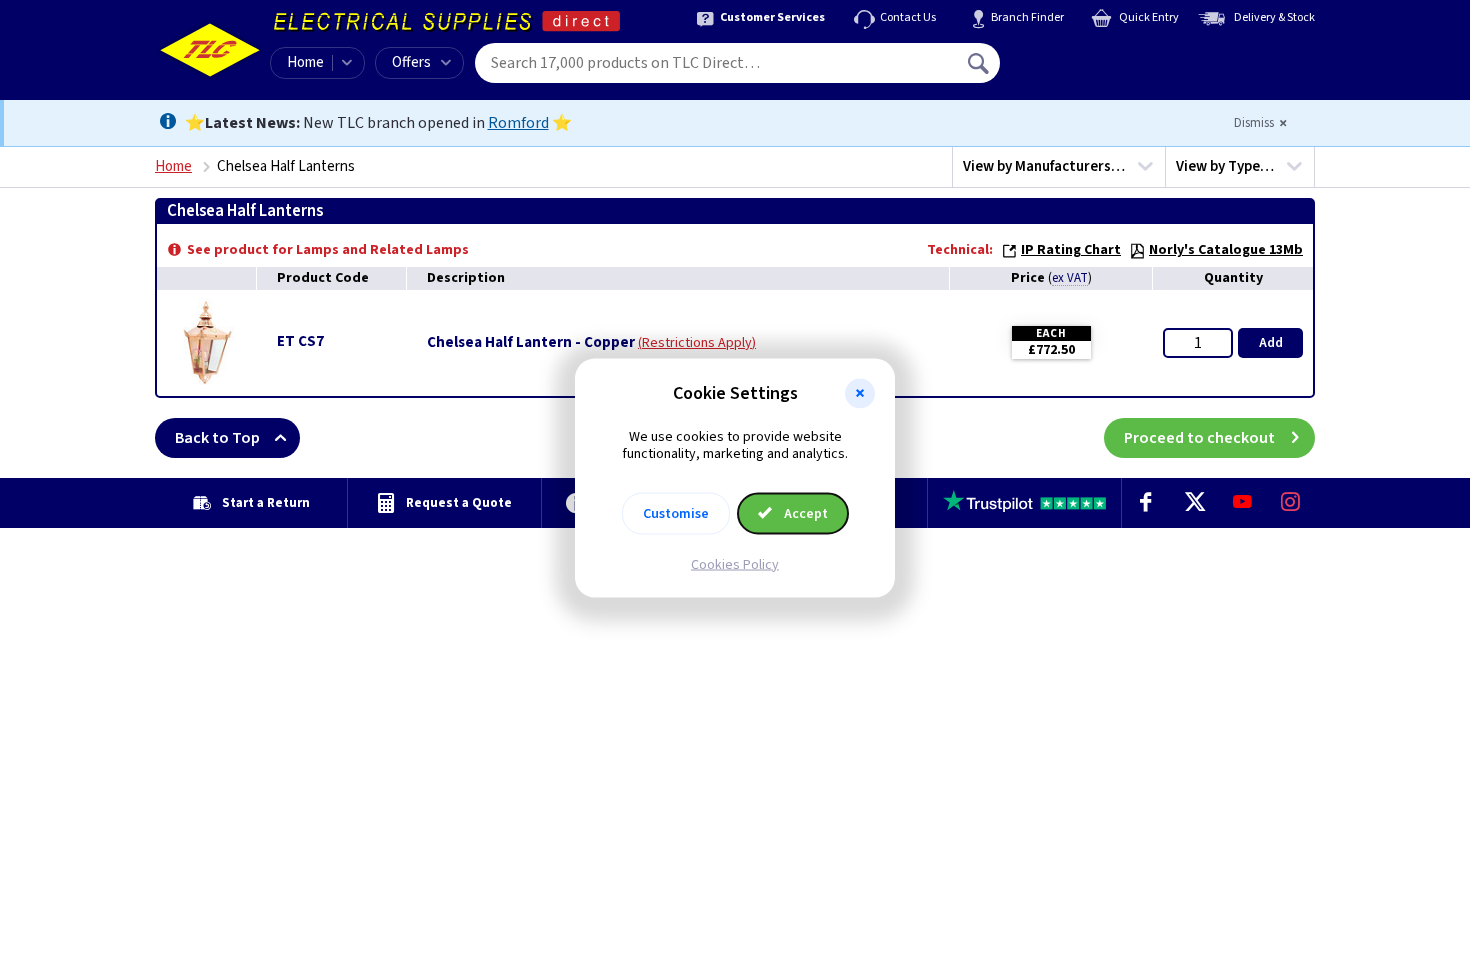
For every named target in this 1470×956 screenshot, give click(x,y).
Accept (804, 513)
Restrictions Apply (697, 343)
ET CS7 (300, 341)
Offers (411, 62)
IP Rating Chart (1071, 250)
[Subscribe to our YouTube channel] (1242, 503)
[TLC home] (210, 50)
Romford (518, 123)
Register (1091, 70)
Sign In (1106, 56)
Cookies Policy (735, 564)
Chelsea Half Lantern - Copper (531, 343)
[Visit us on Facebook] (1146, 503)
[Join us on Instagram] (1291, 503)
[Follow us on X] (1194, 503)
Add (1271, 343)
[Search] (980, 63)
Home (305, 62)
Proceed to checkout (1199, 438)
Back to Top (217, 438)
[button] (860, 394)
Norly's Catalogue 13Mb (1226, 250)
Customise (676, 513)
